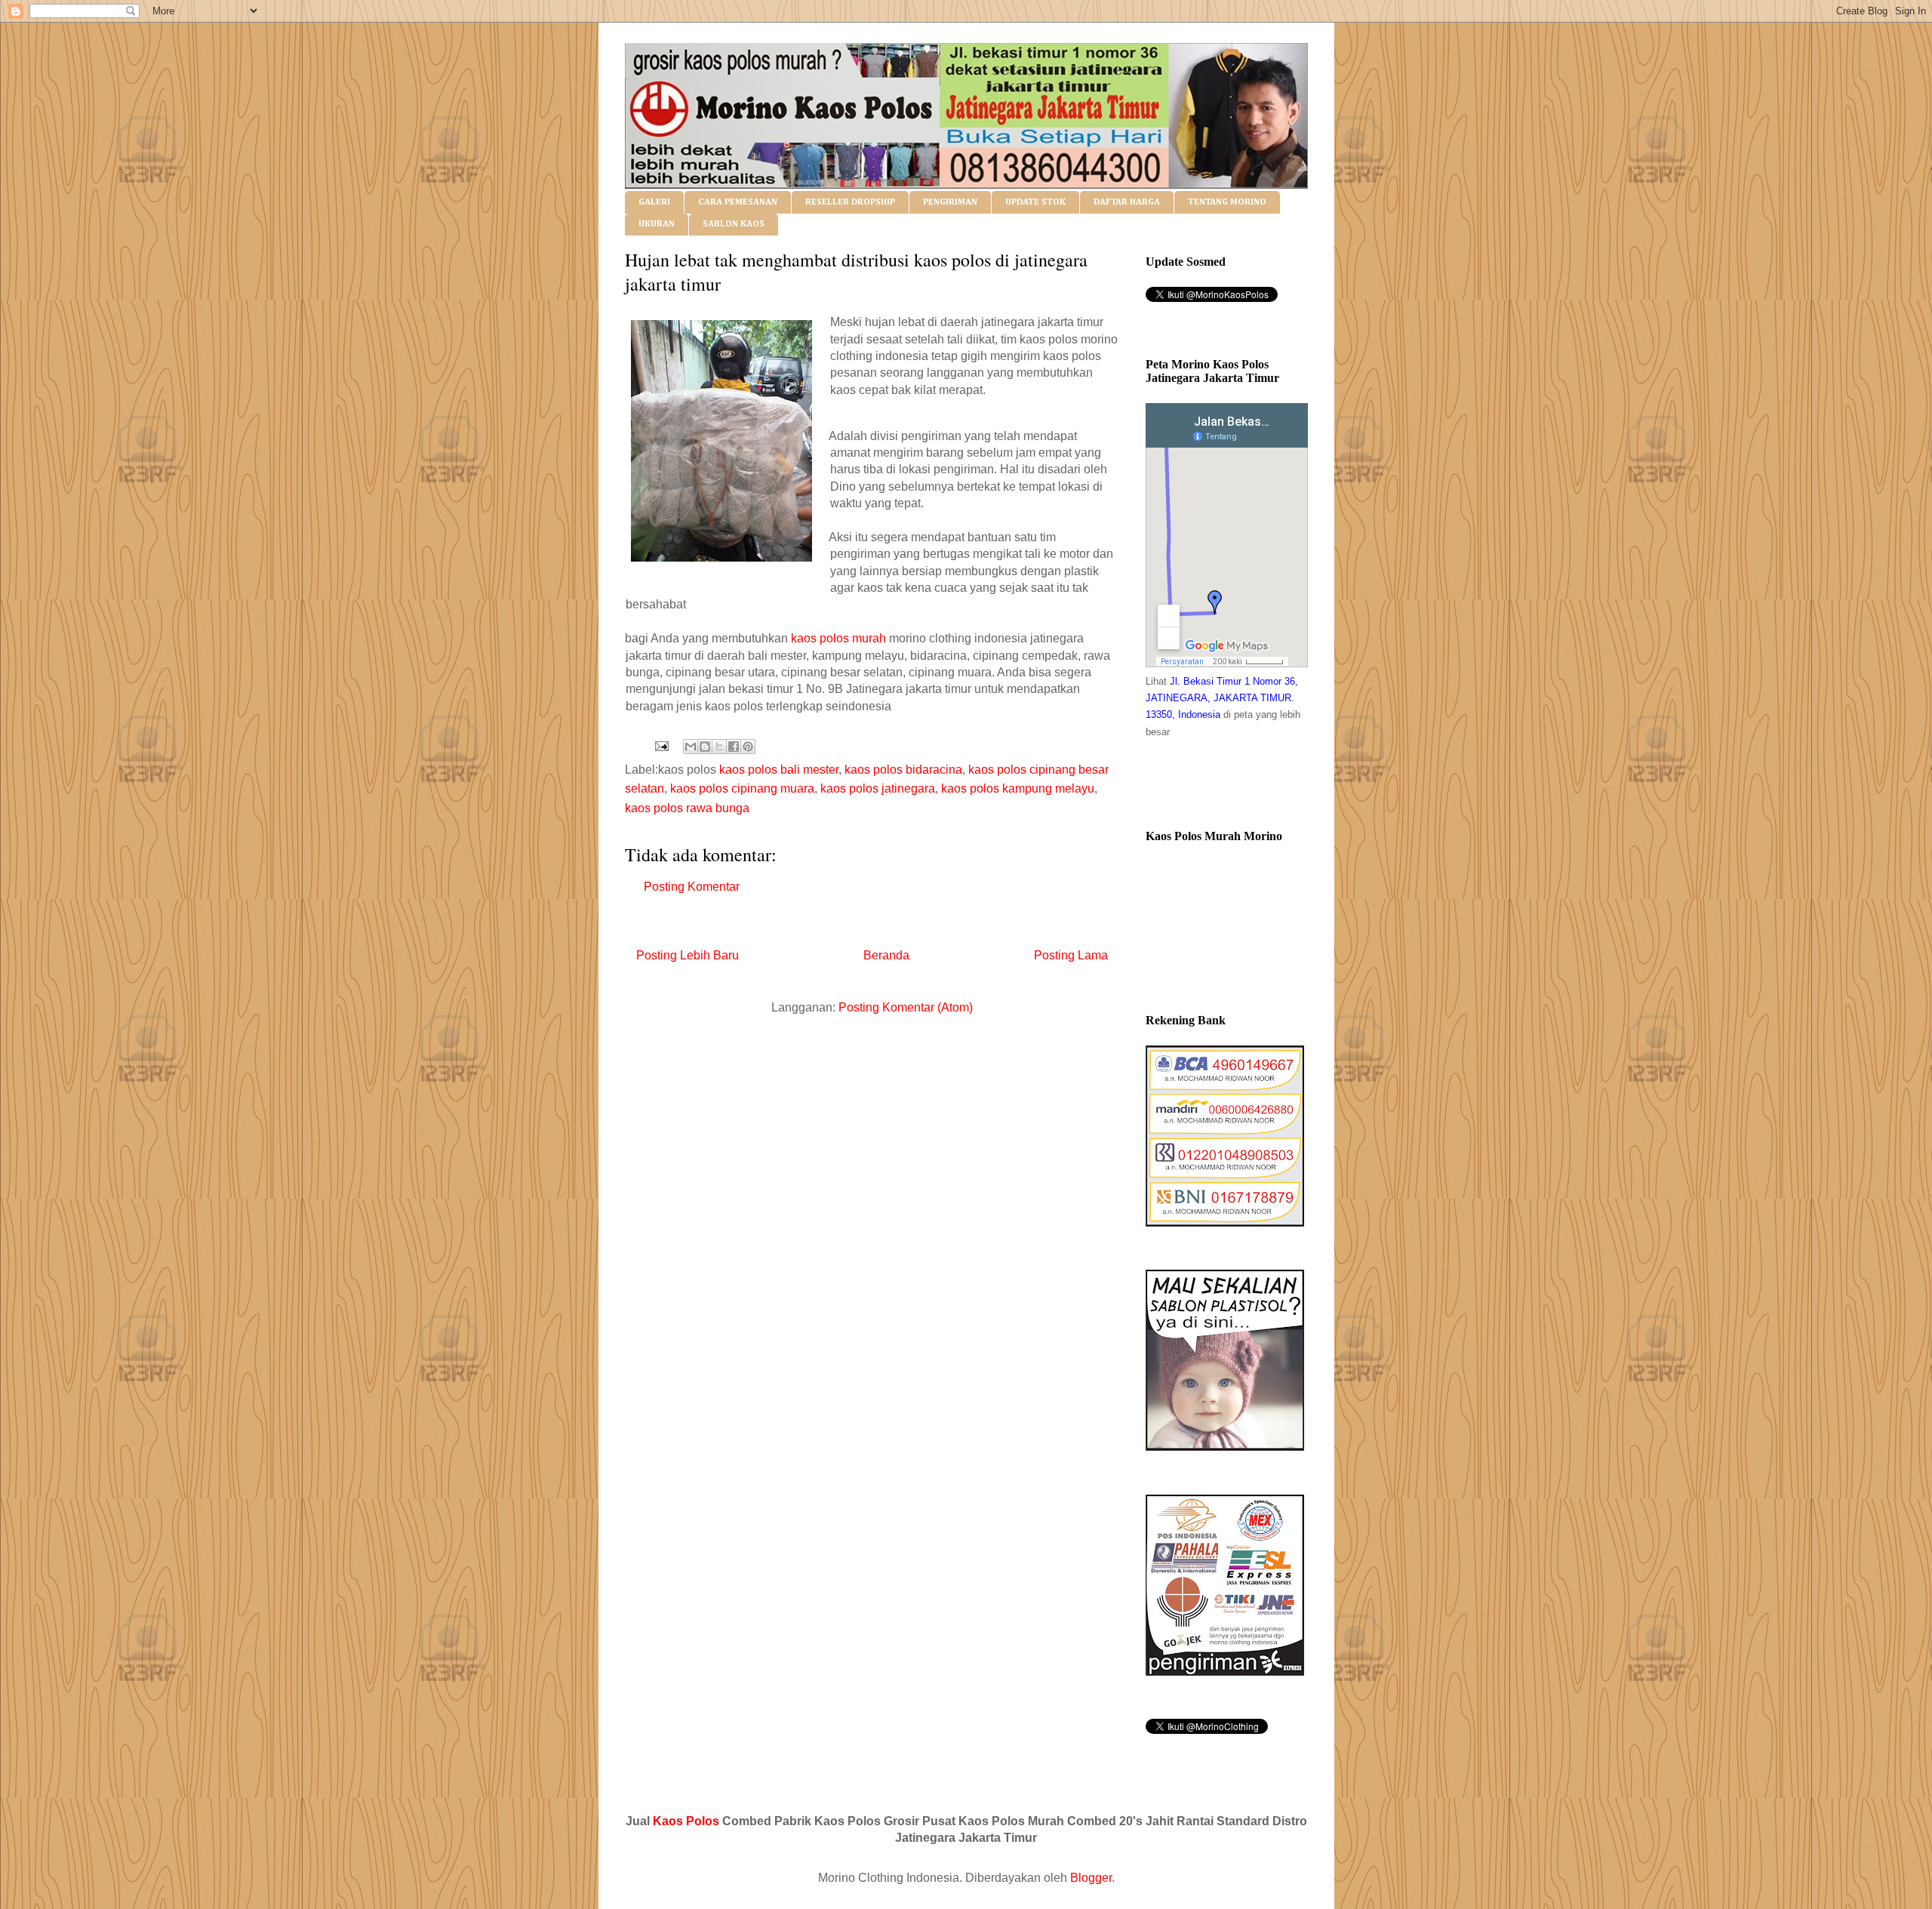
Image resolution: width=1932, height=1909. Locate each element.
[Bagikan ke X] (719, 747)
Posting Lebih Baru (688, 955)
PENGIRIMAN (950, 202)
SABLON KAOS (734, 224)
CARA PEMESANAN (738, 202)
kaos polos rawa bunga (687, 808)
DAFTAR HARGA (1127, 202)
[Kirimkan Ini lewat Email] (691, 747)
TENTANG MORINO (1227, 202)
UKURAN (657, 224)
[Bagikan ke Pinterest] (748, 747)
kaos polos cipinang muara (742, 788)
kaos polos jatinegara (878, 788)
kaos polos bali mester (779, 770)
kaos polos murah (838, 638)
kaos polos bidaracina (903, 770)
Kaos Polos (686, 1821)
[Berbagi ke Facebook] (734, 747)
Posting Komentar (692, 887)
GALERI (654, 202)
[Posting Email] (660, 745)
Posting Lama (1071, 955)
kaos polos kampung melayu (1018, 788)
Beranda (886, 955)
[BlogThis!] (705, 747)
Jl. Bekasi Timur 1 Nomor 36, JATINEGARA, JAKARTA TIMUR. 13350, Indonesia (1222, 698)
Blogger (1091, 1878)
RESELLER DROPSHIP (850, 202)
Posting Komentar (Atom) (906, 1007)
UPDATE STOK (1035, 202)
